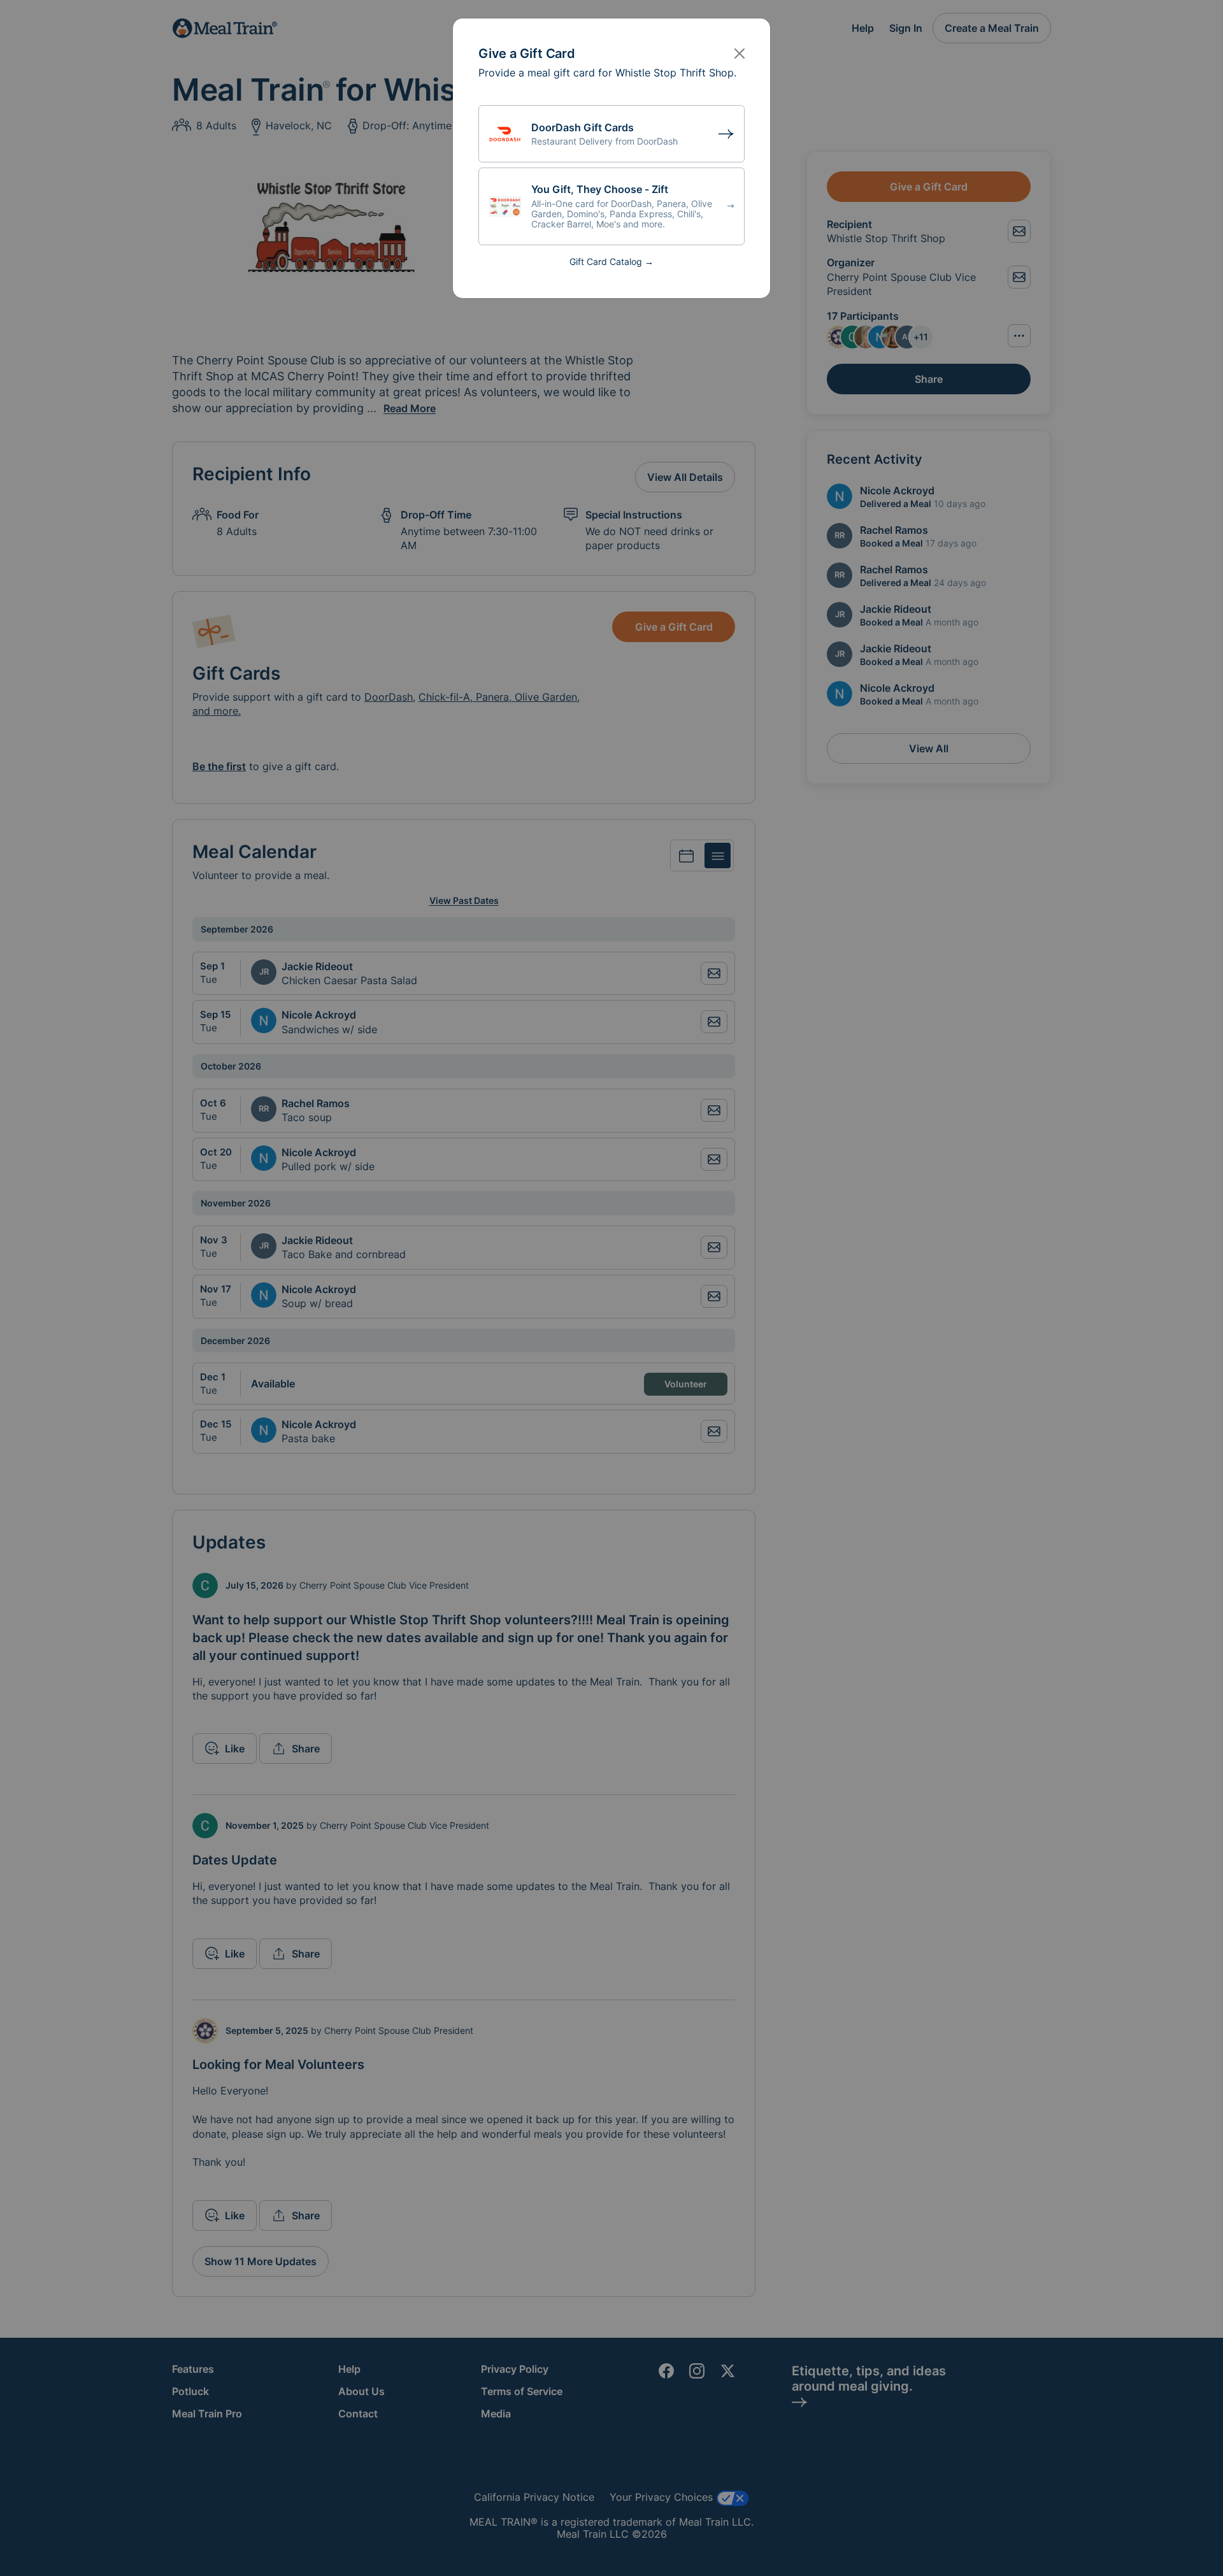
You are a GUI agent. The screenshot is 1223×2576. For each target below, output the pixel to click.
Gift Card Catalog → (611, 261)
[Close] (740, 54)
